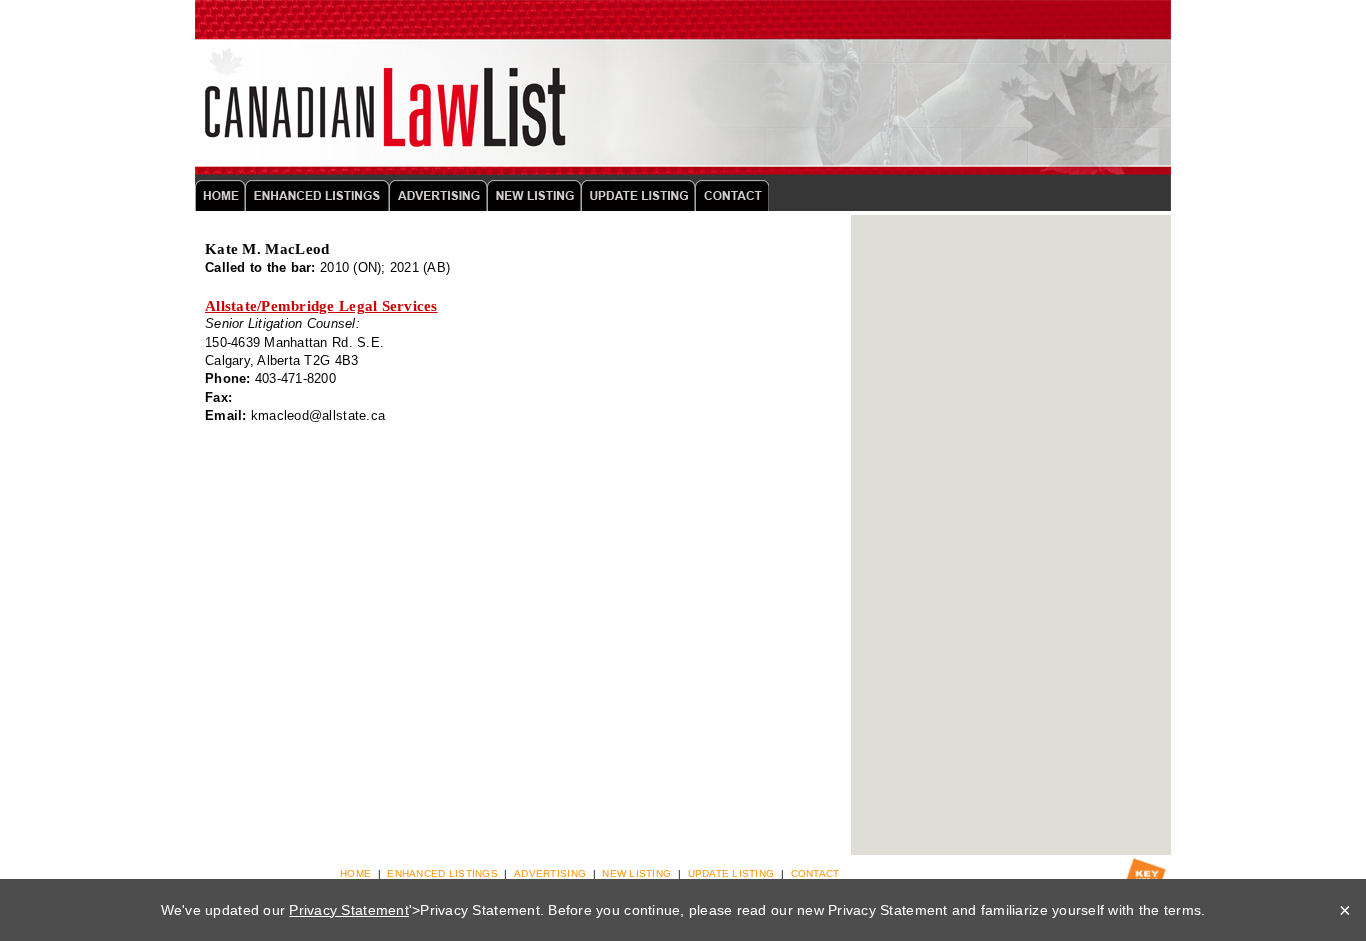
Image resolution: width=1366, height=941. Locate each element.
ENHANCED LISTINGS (442, 873)
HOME (355, 873)
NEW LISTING (636, 873)
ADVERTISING (550, 873)
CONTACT (815, 873)
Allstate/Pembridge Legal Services (321, 306)
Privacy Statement (348, 910)
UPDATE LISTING (731, 873)
